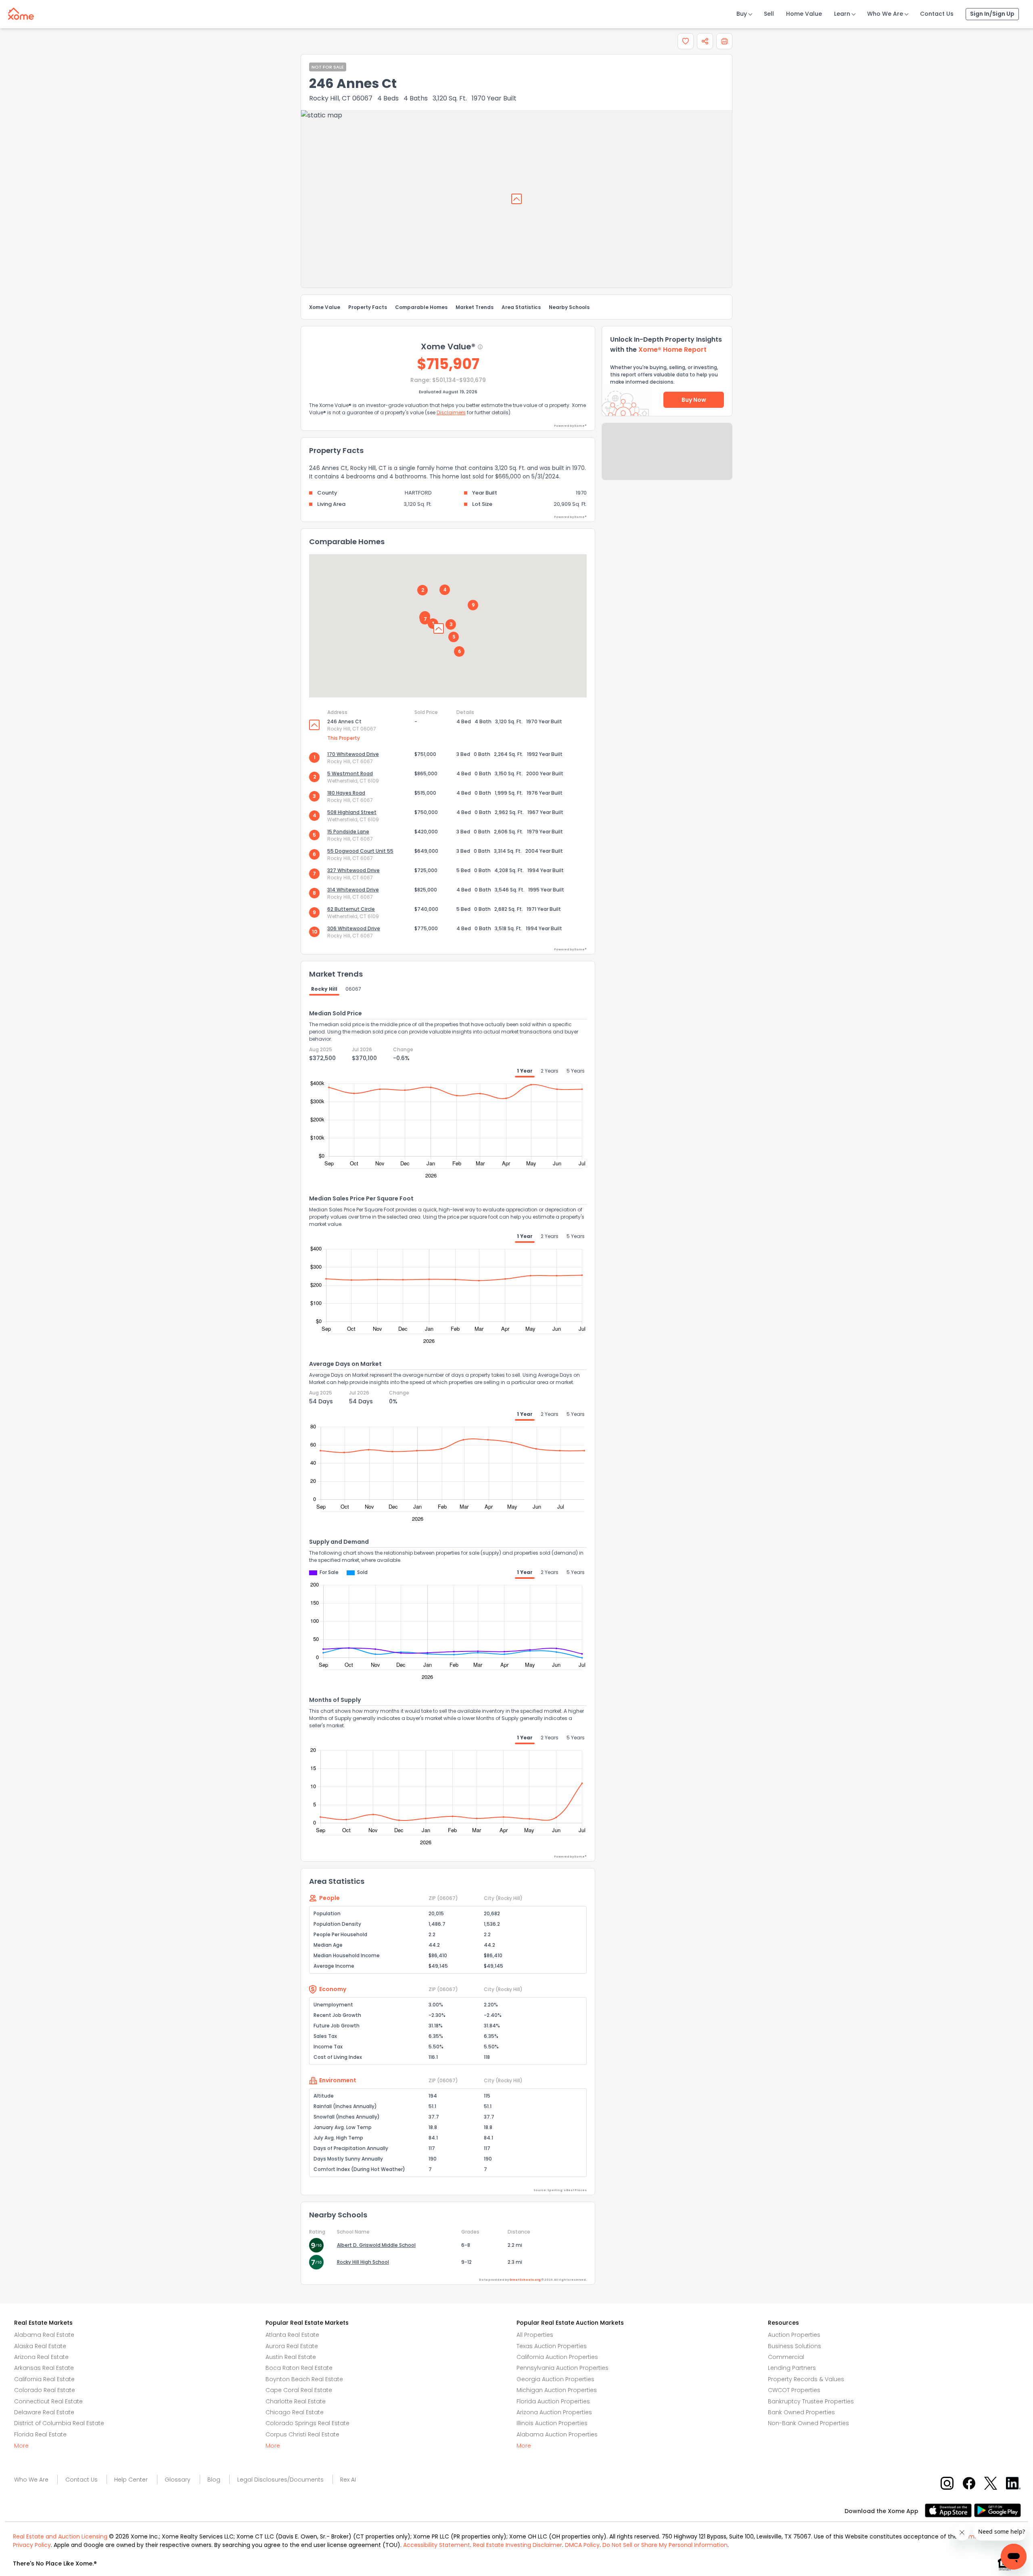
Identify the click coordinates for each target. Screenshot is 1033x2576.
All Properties (535, 2335)
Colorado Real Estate (45, 2390)
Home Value (804, 14)
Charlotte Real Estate (296, 2401)
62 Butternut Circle (351, 909)
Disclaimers (451, 412)
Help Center (131, 2480)
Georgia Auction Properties (555, 2379)
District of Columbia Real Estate (59, 2423)
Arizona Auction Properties (554, 2412)
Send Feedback (667, 459)
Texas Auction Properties (552, 2346)
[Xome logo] (21, 12)
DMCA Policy (582, 2545)
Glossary (178, 2480)
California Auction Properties (557, 2357)
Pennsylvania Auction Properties (563, 2368)
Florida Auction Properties (553, 2401)
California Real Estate (44, 2379)
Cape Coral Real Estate (299, 2390)
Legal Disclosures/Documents (280, 2480)
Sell (769, 14)
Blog (214, 2480)
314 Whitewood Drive (353, 890)
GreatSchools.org (525, 2280)
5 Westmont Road (350, 773)
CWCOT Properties (794, 2390)
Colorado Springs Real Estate (307, 2423)
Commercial (786, 2357)
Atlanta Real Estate (292, 2335)
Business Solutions (795, 2346)
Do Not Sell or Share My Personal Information (665, 2545)
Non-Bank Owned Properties (808, 2423)
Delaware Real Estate (44, 2412)
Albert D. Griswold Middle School (376, 2245)
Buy (742, 14)
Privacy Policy (32, 2545)
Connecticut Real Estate (48, 2401)
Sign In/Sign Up (992, 14)
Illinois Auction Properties (552, 2423)
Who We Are (885, 14)
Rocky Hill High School (363, 2262)
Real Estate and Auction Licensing (60, 2536)
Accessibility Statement (437, 2545)
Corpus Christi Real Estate (302, 2434)
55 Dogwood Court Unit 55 (360, 851)
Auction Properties (794, 2335)
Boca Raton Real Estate (299, 2368)
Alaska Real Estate (40, 2346)
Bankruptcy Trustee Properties (811, 2401)
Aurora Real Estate (292, 2346)
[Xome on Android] (997, 2510)
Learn (842, 14)
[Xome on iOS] (949, 2510)
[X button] (991, 2483)
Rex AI (348, 2480)
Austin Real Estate (291, 2357)
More (21, 2446)
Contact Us (937, 14)
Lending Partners (792, 2368)
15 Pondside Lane (348, 832)
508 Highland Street (352, 812)
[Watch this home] (686, 41)
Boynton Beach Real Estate (304, 2379)
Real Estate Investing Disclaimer (518, 2545)
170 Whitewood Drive (353, 754)
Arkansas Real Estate (44, 2368)
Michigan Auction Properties (557, 2390)
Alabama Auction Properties (557, 2434)
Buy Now (694, 400)
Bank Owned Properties (801, 2412)
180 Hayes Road (346, 793)
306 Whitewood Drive (354, 928)
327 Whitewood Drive (353, 870)
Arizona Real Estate (41, 2357)
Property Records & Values (806, 2379)
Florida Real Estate (40, 2434)
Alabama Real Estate (44, 2335)
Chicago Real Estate (295, 2412)
